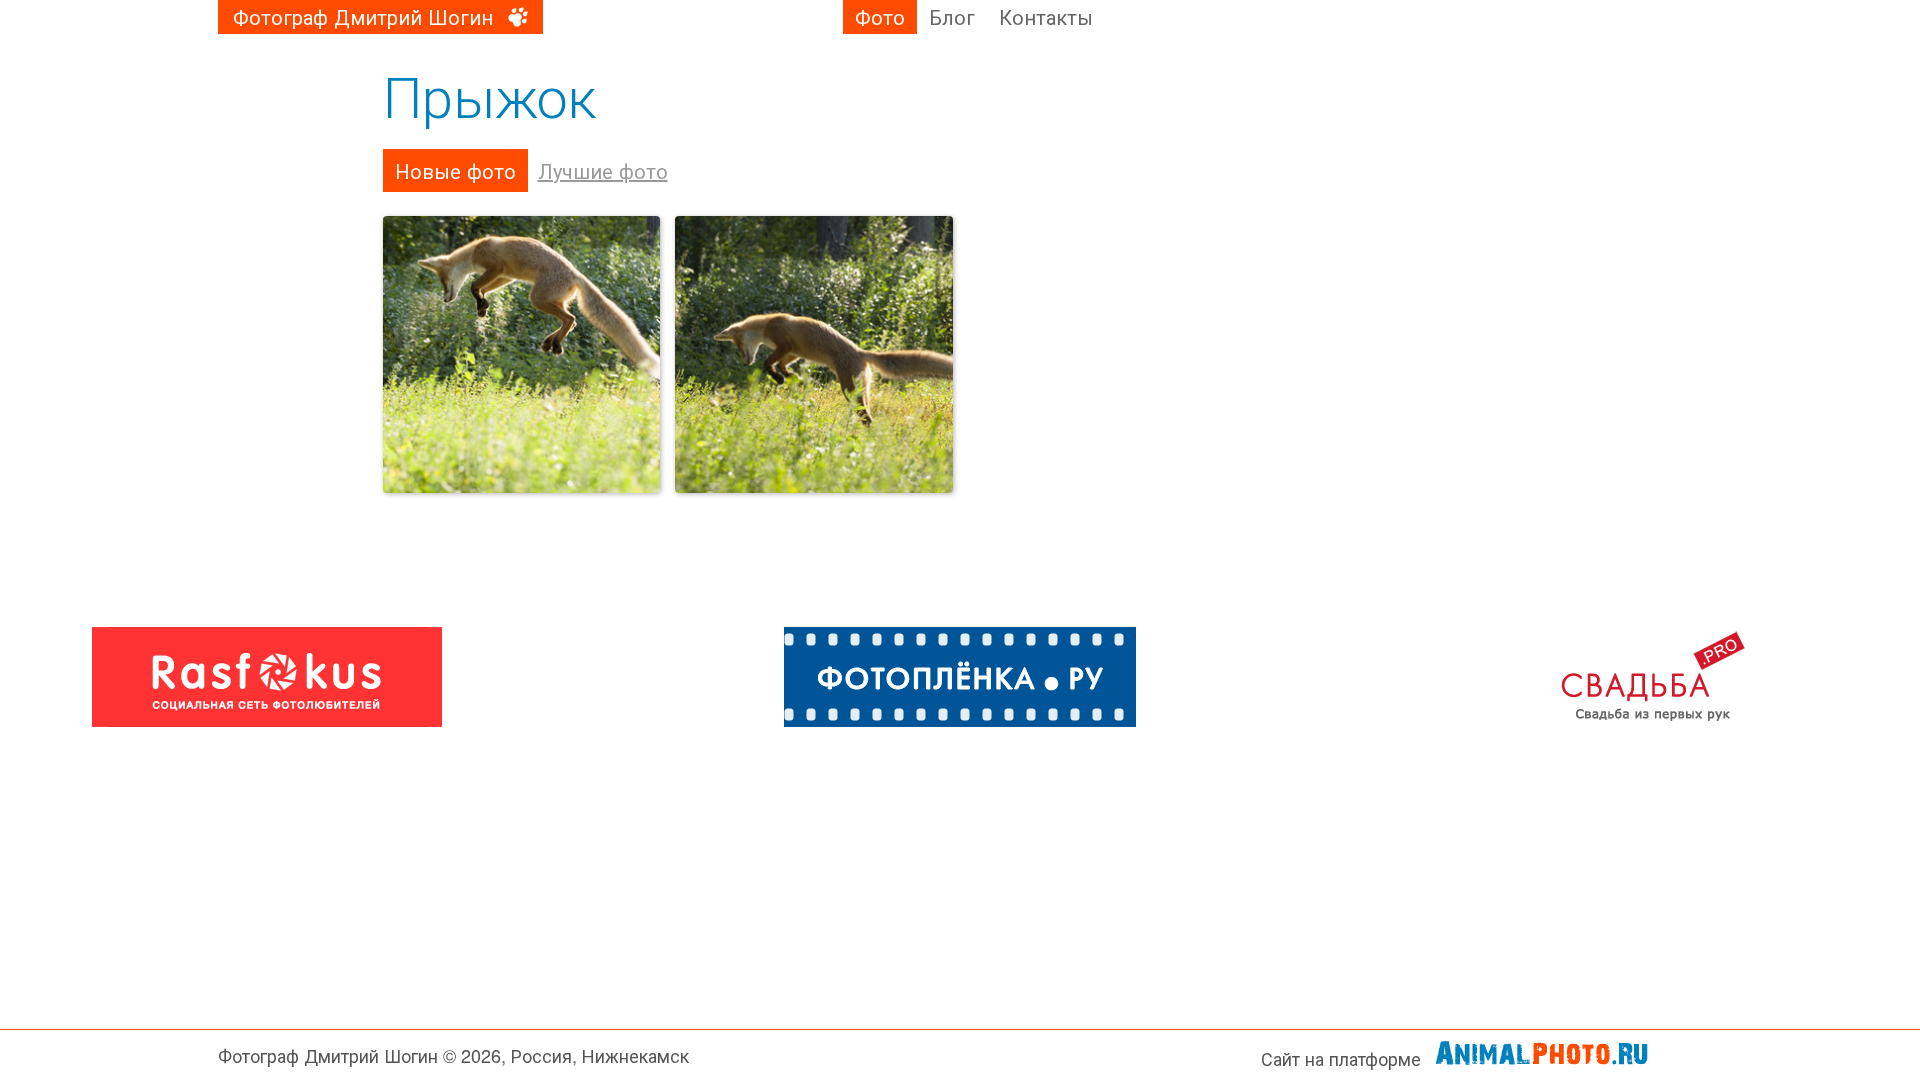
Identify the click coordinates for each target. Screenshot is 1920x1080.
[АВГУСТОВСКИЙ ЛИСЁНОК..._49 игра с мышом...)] (814, 355)
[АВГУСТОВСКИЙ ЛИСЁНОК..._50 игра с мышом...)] (522, 355)
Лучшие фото (603, 170)
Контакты (1046, 16)
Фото (880, 16)
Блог (952, 16)
